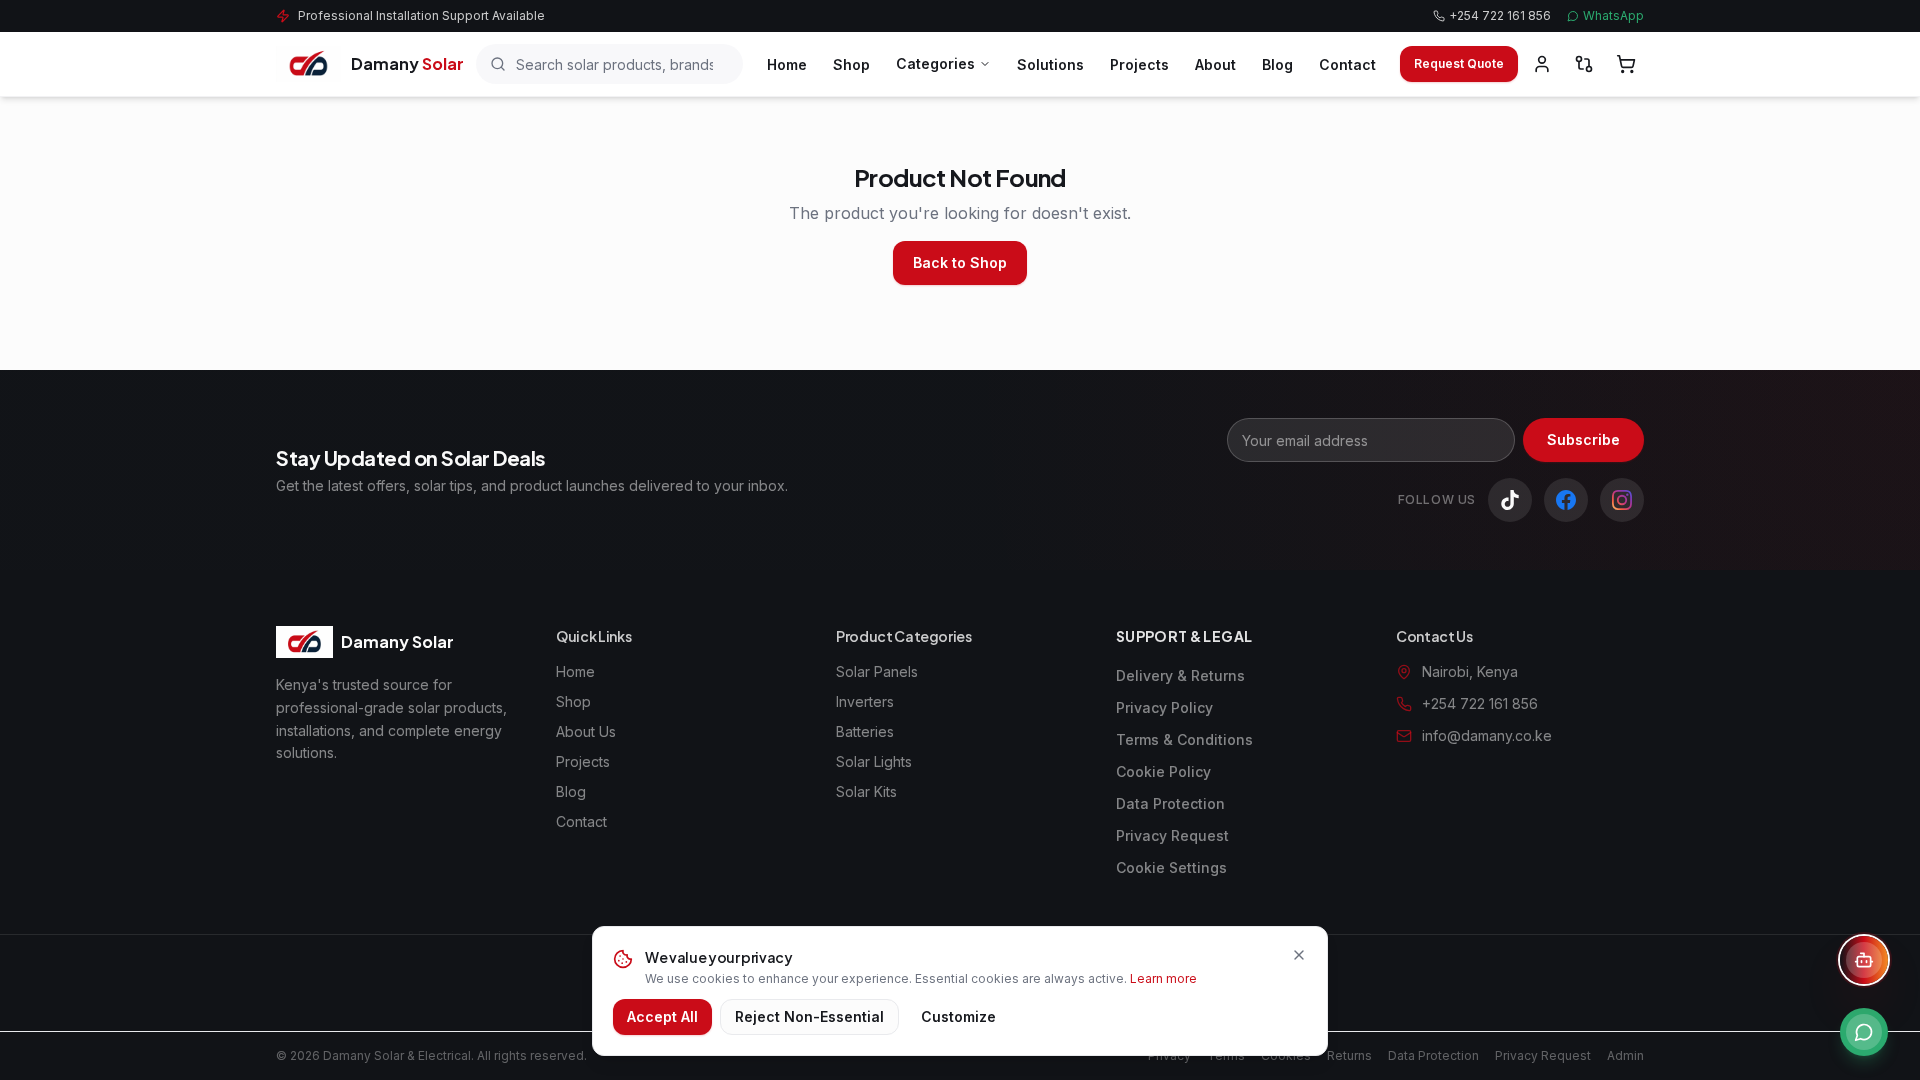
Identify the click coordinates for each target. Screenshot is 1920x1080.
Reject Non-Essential (809, 1016)
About (1215, 64)
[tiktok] (1510, 500)
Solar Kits (866, 791)
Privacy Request (1172, 835)
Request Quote (1459, 63)
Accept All (662, 1016)
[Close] (1299, 955)
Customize (958, 1016)
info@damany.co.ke (1487, 735)
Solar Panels (877, 671)
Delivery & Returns (1180, 675)
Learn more (1163, 978)
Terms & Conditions (1184, 739)
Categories (935, 63)
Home (787, 64)
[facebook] (1566, 500)
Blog (1277, 64)
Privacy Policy (1164, 707)
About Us (586, 731)
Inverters (865, 701)
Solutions (1050, 64)
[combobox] (610, 64)
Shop (851, 64)
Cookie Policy (1163, 771)
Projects (1139, 64)
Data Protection (1170, 803)
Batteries (865, 731)
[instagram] (1622, 500)
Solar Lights (874, 761)
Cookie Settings (1171, 867)
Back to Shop (960, 262)
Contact (1347, 64)
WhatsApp (1613, 15)
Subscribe (1583, 439)
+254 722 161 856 (1500, 15)
